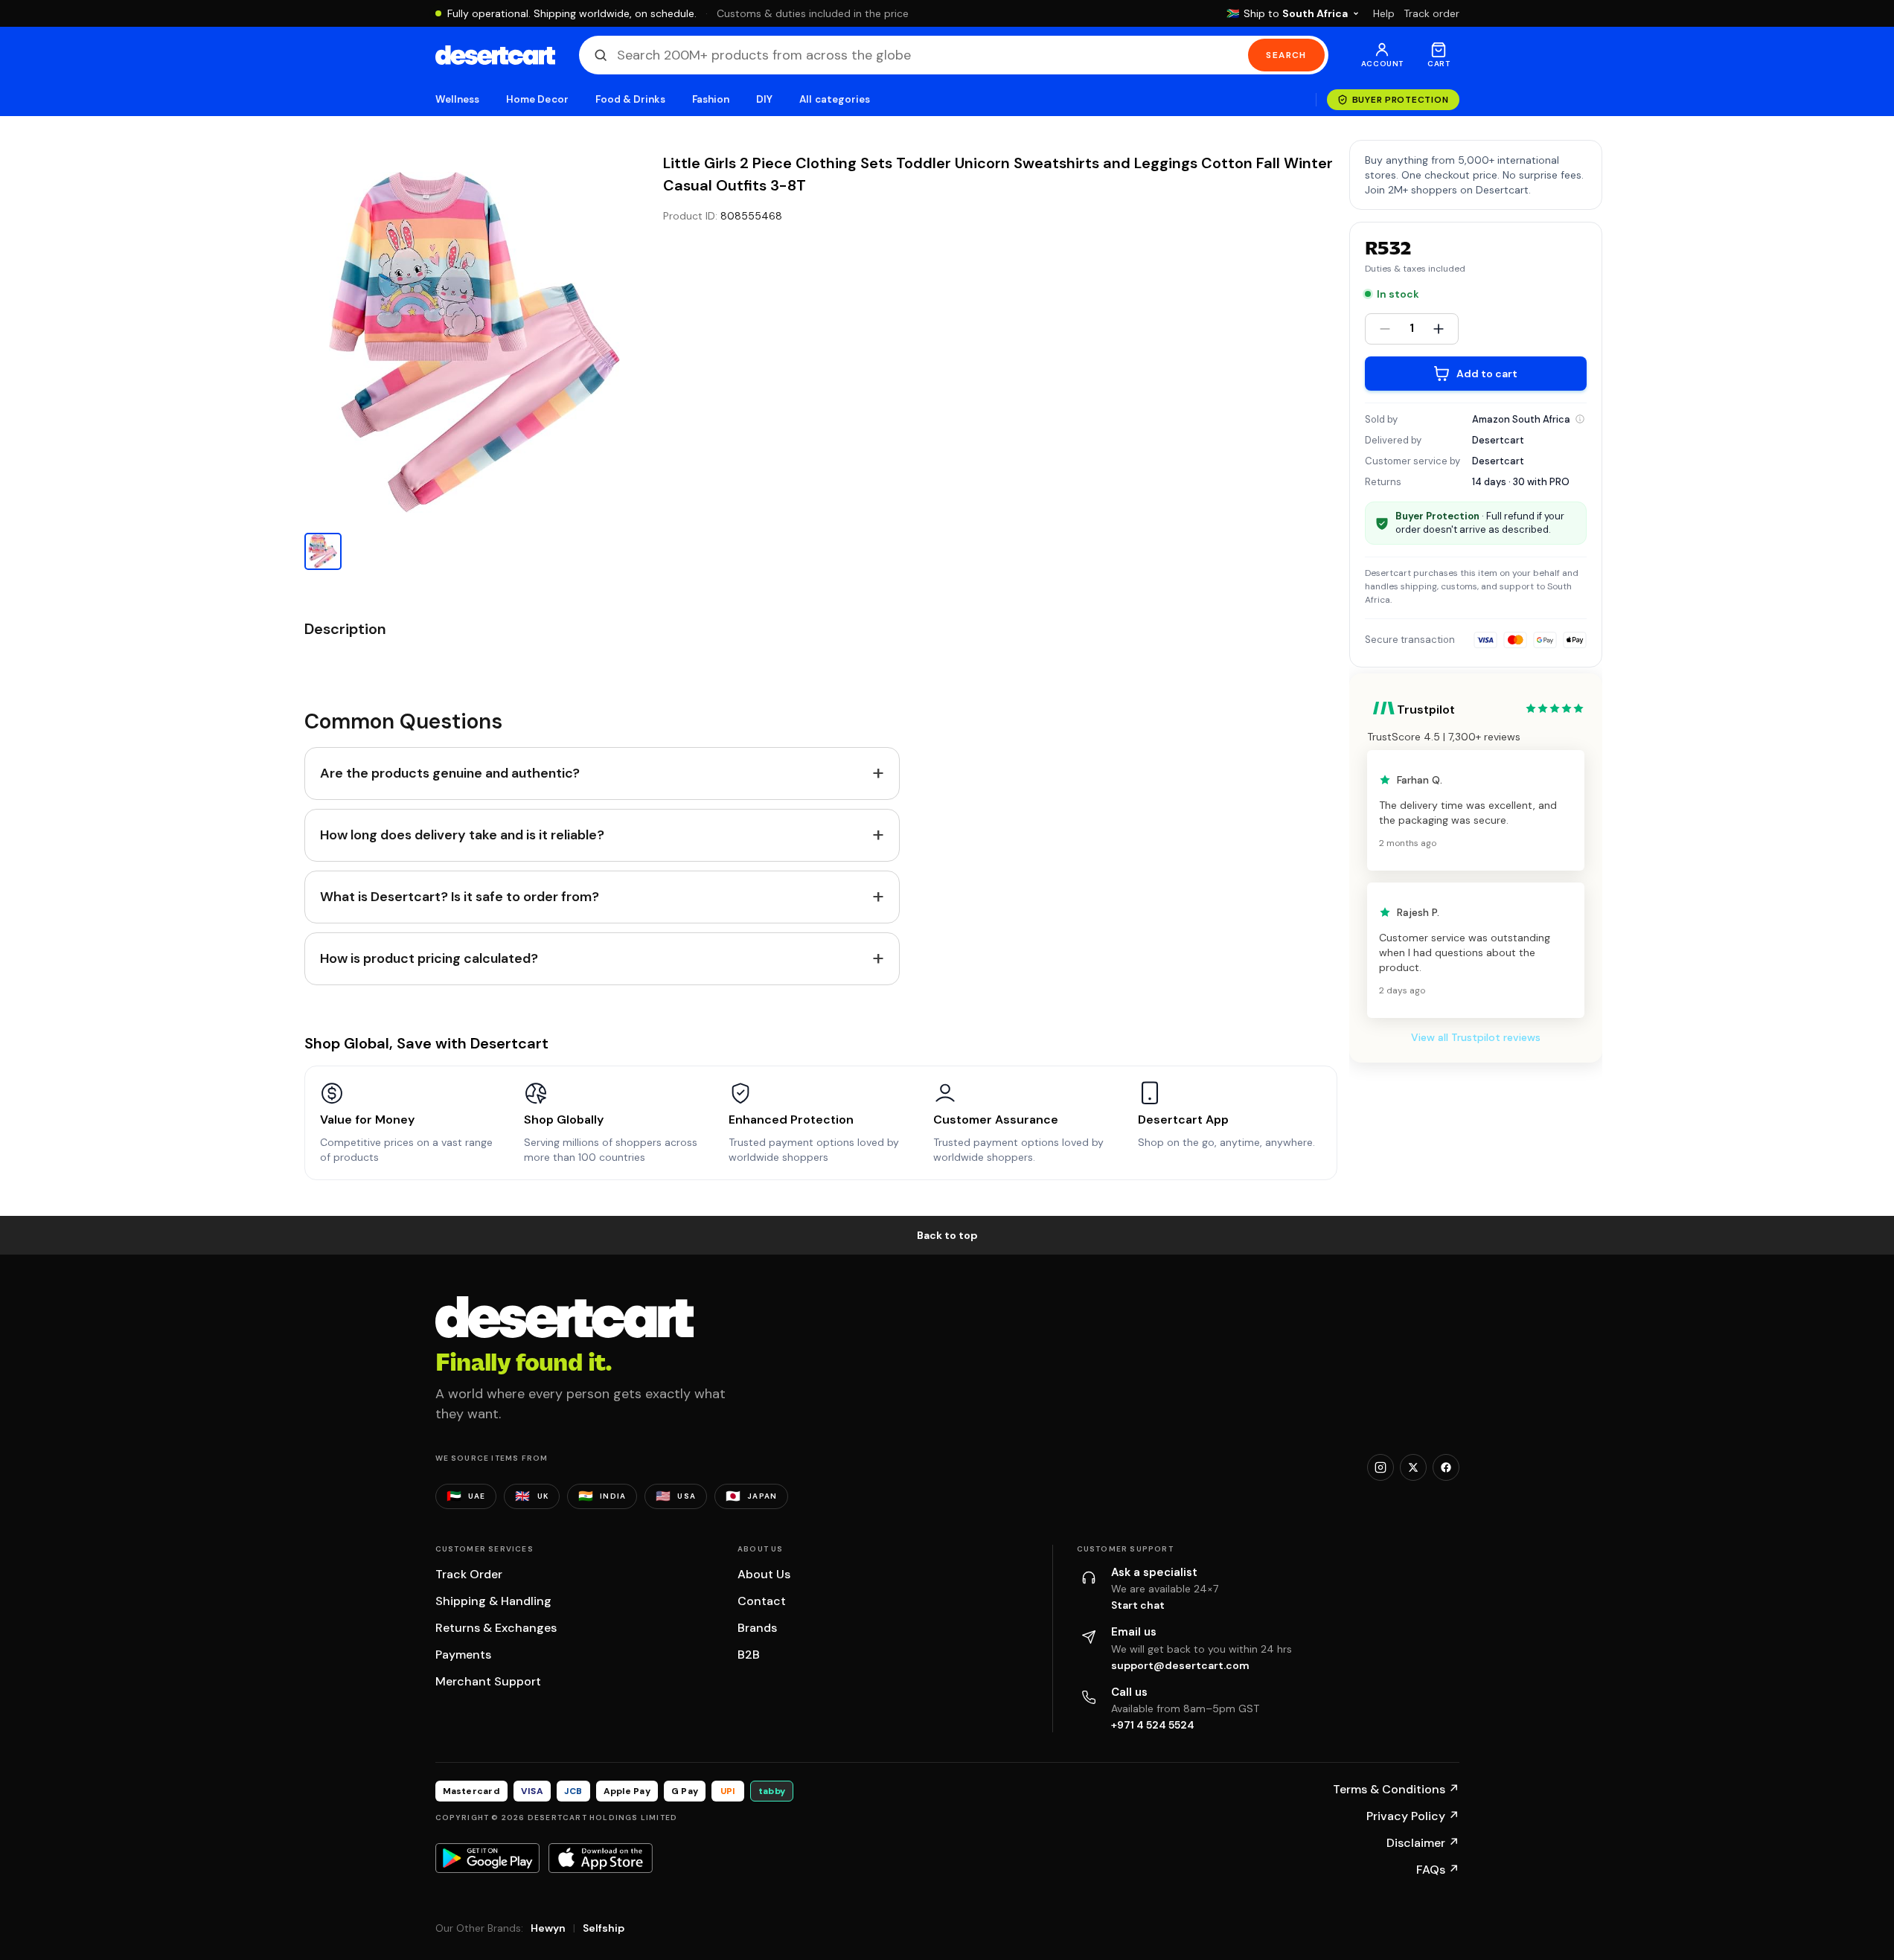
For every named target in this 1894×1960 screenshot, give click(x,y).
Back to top (947, 1235)
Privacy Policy (1413, 1816)
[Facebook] (1446, 1467)
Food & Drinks (630, 99)
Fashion (711, 99)
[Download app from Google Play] (487, 1858)
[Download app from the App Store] (601, 1858)
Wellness (458, 99)
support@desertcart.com (1180, 1665)
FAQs (1438, 1870)
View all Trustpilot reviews (1476, 1037)
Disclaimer (1423, 1843)
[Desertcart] (495, 55)
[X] (1413, 1467)
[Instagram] (1380, 1467)
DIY (764, 99)
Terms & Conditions (1396, 1789)
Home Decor (537, 99)
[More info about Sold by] (1580, 419)
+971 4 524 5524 (1153, 1725)
